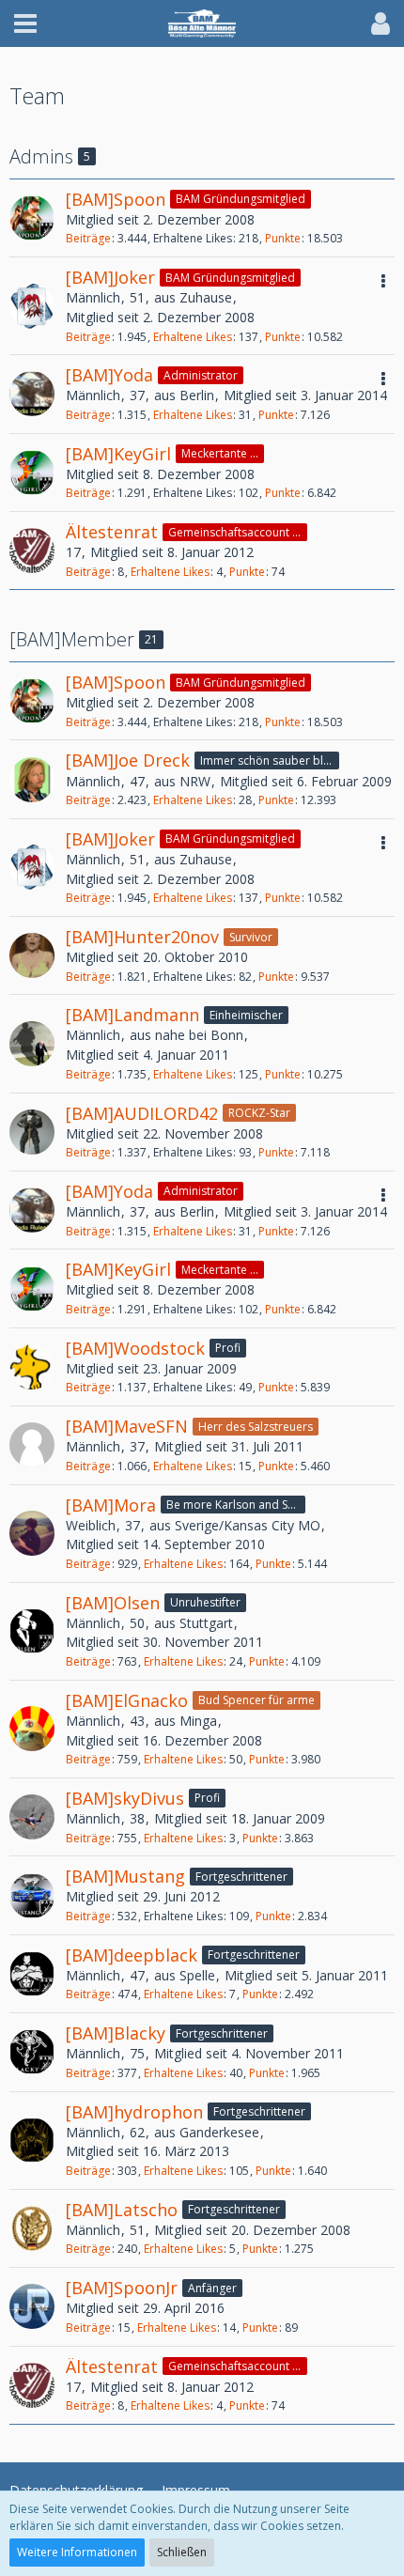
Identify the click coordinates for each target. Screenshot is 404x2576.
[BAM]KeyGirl (118, 454)
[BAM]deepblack (132, 1955)
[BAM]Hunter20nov (142, 937)
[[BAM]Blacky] (32, 2052)
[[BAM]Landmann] (32, 1044)
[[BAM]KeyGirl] (32, 473)
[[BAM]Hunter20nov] (32, 955)
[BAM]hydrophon (134, 2112)
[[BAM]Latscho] (32, 2228)
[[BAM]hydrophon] (32, 2140)
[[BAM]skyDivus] (32, 1817)
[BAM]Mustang (125, 1876)
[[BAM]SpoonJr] (32, 2306)
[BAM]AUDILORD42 (142, 1113)
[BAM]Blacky (116, 2033)
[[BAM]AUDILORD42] (32, 1132)
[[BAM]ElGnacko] (32, 1729)
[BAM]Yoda (109, 375)
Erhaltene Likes (193, 337)
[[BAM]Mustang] (32, 1896)
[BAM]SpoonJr (122, 2288)
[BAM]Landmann (132, 1015)
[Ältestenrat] (32, 551)
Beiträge (88, 238)
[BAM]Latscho (122, 2210)
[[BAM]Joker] (32, 306)
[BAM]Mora (111, 1505)
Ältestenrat (112, 532)
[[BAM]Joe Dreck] (32, 780)
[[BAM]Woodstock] (32, 1367)
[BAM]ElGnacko (127, 1700)
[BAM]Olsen (113, 1603)
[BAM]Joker (110, 277)
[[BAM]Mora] (32, 1533)
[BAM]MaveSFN (127, 1426)
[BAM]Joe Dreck (128, 760)
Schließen (182, 2552)
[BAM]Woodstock (135, 1348)
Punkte (283, 238)
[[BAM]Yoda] (32, 394)
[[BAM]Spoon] (32, 218)
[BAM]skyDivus (125, 1798)
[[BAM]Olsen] (32, 1631)
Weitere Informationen (77, 2552)
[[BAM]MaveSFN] (32, 1445)
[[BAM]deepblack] (32, 1974)
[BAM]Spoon (116, 199)
